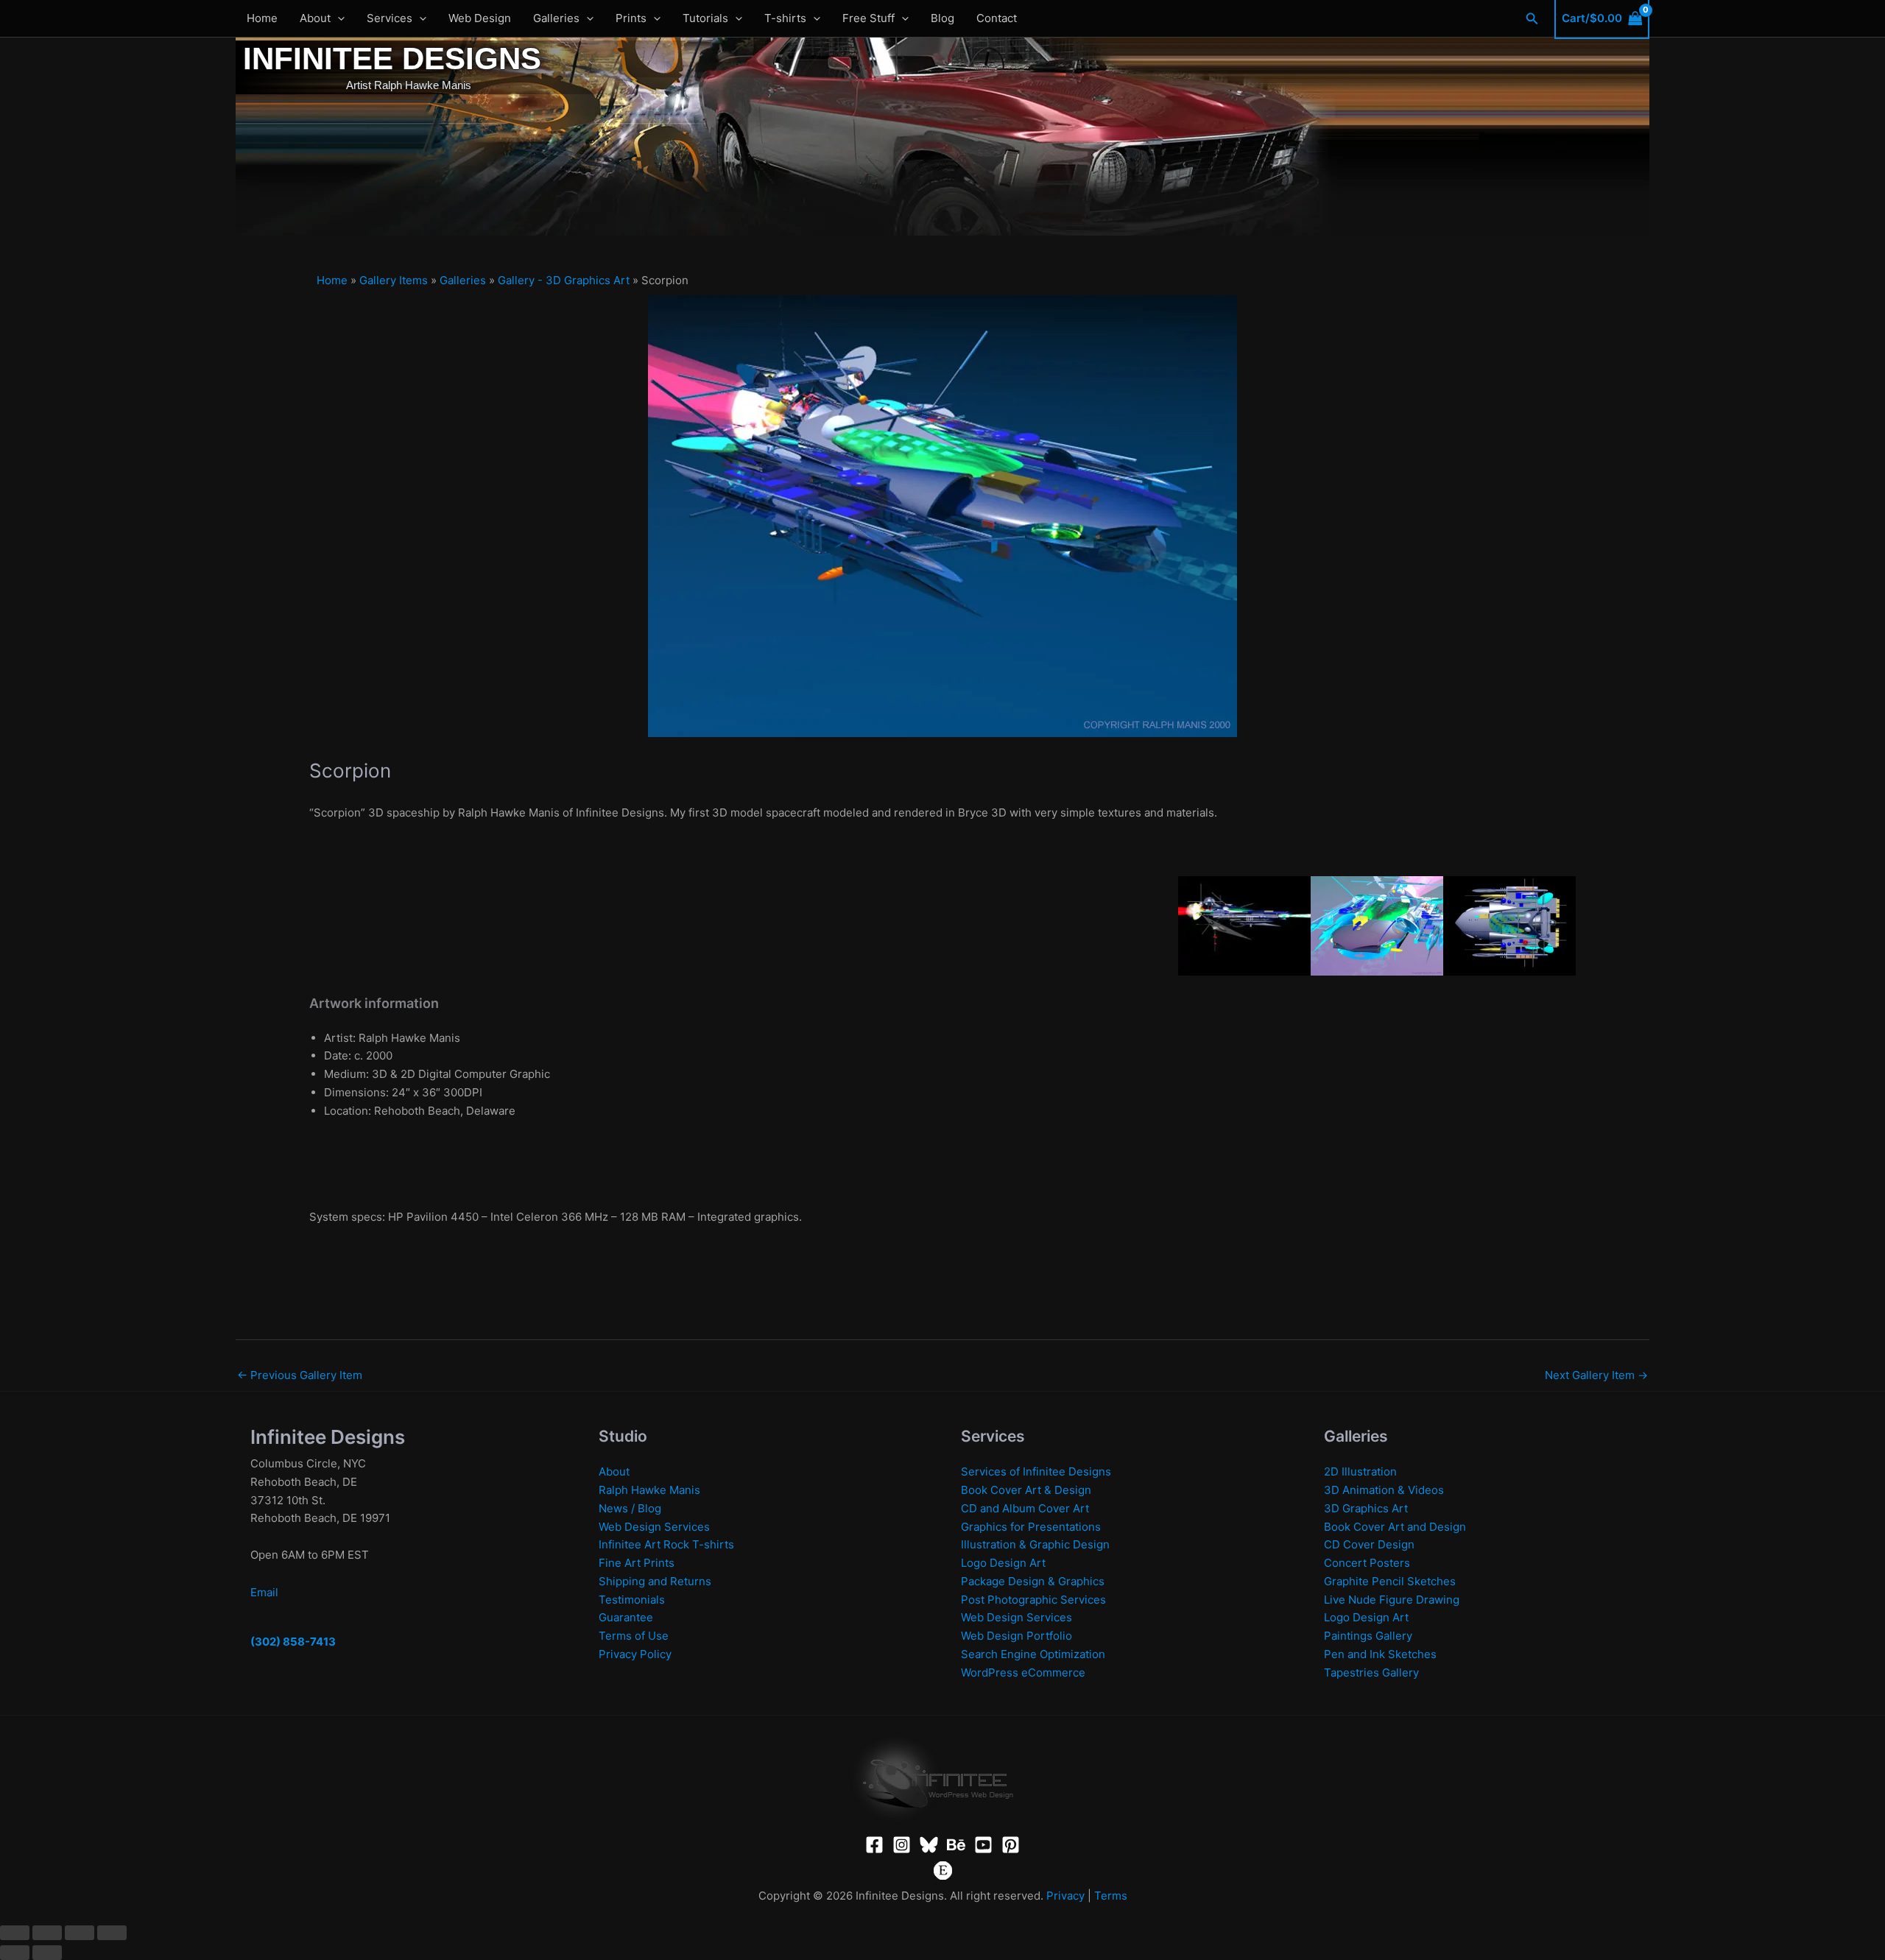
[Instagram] (902, 1845)
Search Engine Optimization (1033, 1654)
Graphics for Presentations (1031, 1527)
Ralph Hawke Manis (649, 1490)
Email (264, 1592)
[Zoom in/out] (15, 1933)
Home (262, 18)
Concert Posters (1367, 1563)
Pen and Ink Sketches (1380, 1654)
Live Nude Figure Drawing (1392, 1600)
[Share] (80, 1933)
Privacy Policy (635, 1654)
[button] (338, 18)
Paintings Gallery (1368, 1636)
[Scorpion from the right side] (1244, 924)
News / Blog (630, 1508)
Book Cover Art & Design (1026, 1490)
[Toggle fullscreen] (47, 1933)
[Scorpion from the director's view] (1377, 924)
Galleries (556, 18)
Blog (942, 18)
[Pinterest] (1011, 1845)
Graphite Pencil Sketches (1390, 1581)
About (315, 18)
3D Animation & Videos (1384, 1490)
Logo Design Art (1003, 1563)
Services (390, 18)
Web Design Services (654, 1527)
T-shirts (785, 18)
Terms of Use (634, 1636)
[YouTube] (983, 1845)
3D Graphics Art (1366, 1508)
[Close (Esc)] (112, 1933)
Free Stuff (868, 18)
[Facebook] (874, 1845)
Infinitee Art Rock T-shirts (666, 1544)
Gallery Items (394, 280)
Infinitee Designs (392, 59)
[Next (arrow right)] (47, 1953)
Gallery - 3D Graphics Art (564, 280)
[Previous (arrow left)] (15, 1953)
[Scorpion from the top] (1509, 924)
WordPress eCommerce (1023, 1672)
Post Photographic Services (1033, 1600)
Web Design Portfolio (1017, 1636)
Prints (631, 18)
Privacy (1065, 1896)
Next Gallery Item (1596, 1375)
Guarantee (626, 1617)
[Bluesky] (929, 1845)
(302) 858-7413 (293, 1642)
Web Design (480, 18)
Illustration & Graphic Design (1035, 1544)
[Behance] (956, 1845)
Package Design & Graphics (1033, 1581)
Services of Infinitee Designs (1036, 1471)
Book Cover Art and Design (1395, 1527)
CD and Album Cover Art (1025, 1508)
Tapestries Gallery (1371, 1672)
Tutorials (705, 18)
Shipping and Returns (655, 1581)
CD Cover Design (1369, 1544)
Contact (997, 18)
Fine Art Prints (637, 1563)
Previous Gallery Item (300, 1375)
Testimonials (632, 1600)
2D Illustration (1360, 1471)
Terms (1111, 1896)
